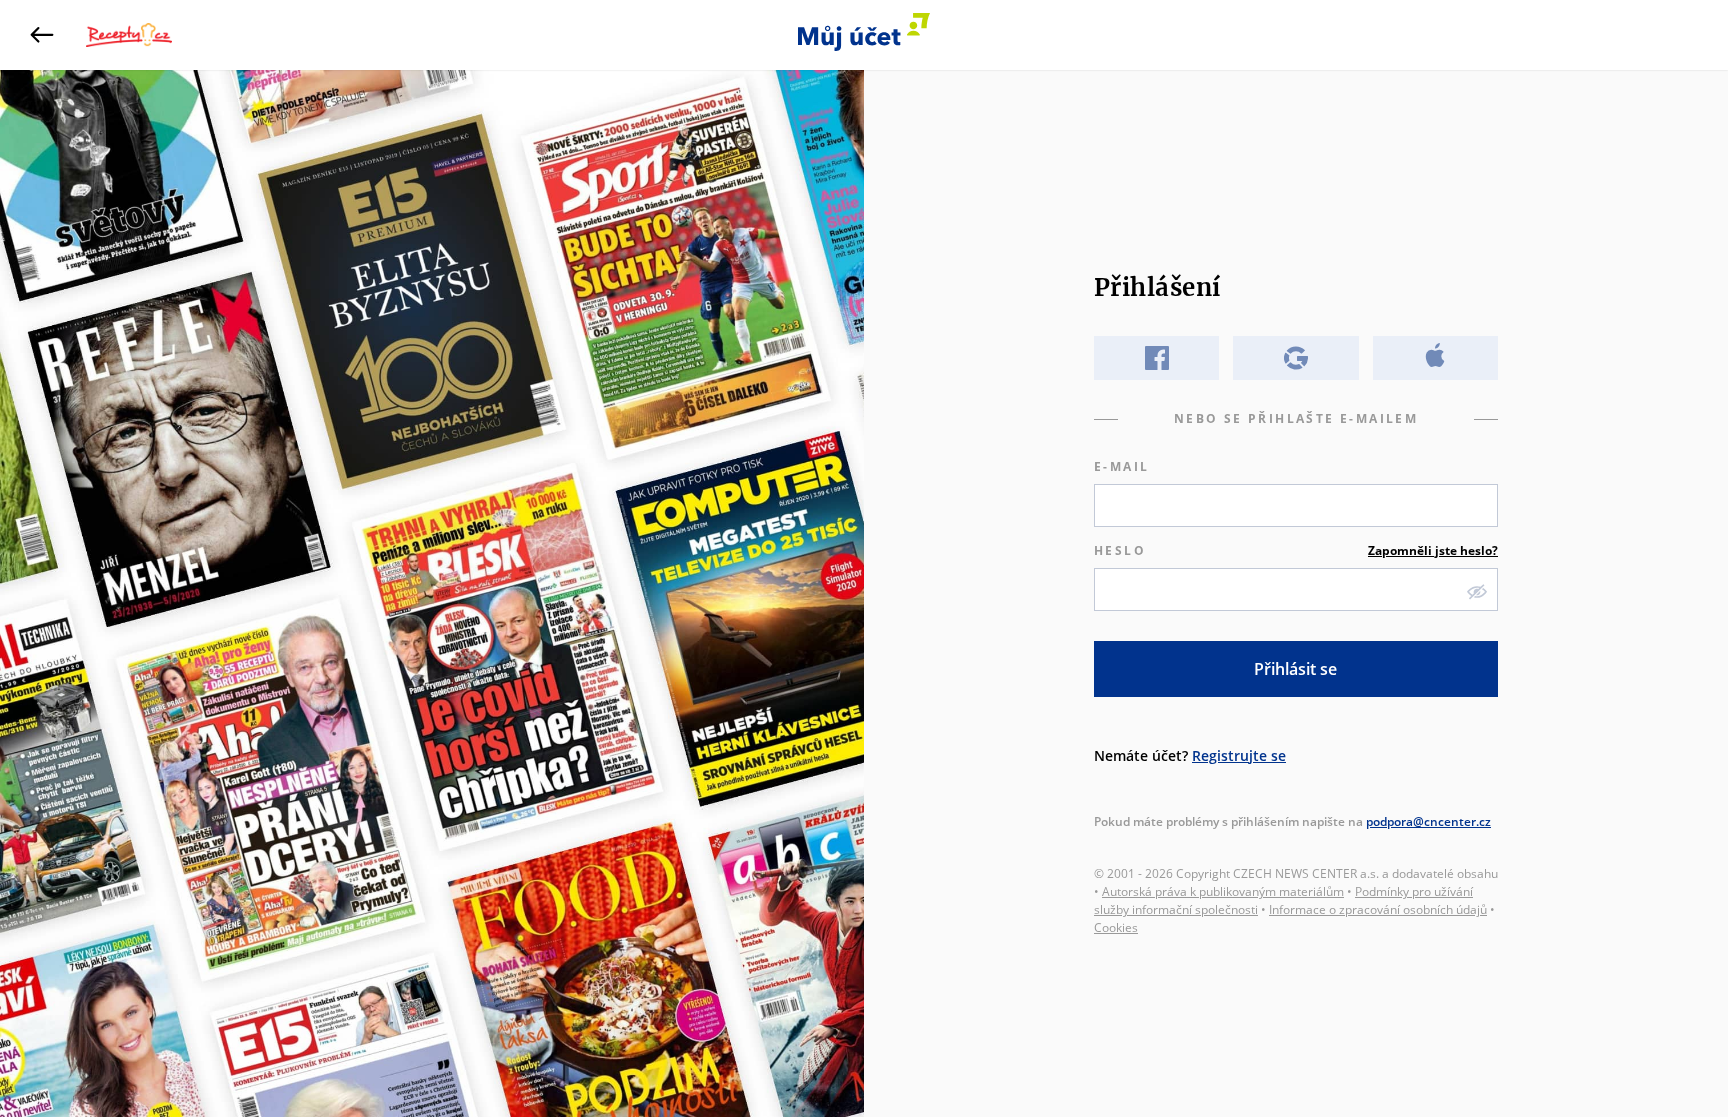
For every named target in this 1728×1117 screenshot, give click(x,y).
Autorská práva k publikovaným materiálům (1223, 891)
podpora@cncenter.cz (1428, 821)
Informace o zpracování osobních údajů (1378, 909)
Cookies (1116, 927)
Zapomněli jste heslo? (1433, 550)
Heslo (1296, 550)
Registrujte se (1239, 755)
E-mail (1121, 466)
